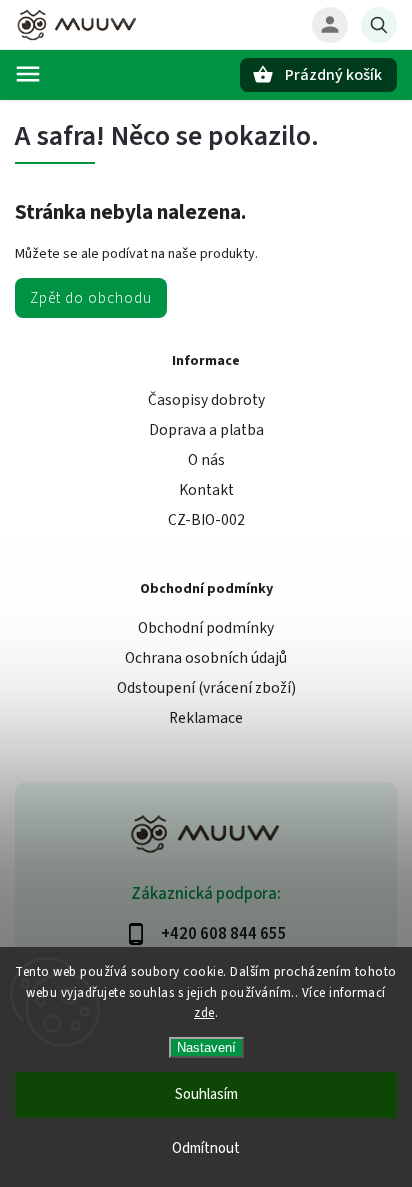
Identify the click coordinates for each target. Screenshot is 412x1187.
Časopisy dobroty (206, 400)
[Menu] (28, 74)
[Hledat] (379, 25)
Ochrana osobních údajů (206, 658)
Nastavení (206, 1047)
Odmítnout (206, 1148)
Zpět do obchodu (91, 298)
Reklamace (206, 718)
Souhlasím (206, 1094)
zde (204, 1013)
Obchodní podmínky (206, 628)
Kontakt (206, 490)
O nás (206, 460)
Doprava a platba (206, 430)
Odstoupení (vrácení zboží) (206, 688)
